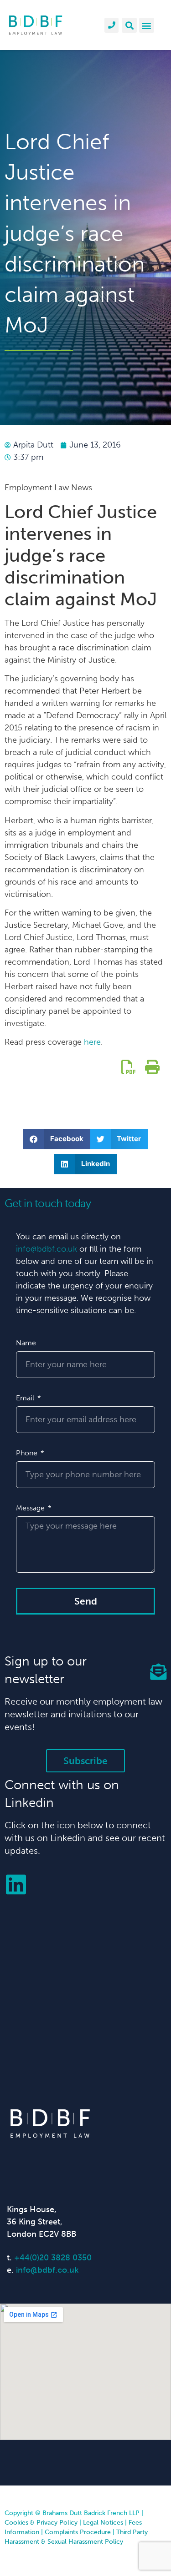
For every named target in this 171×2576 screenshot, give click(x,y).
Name (26, 1343)
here (92, 1042)
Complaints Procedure (78, 2532)
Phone (28, 1453)
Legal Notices (103, 2523)
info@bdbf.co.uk (47, 1249)
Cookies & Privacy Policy (41, 2523)
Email (26, 1398)
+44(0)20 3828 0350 (53, 2258)
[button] (129, 25)
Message (31, 1508)
